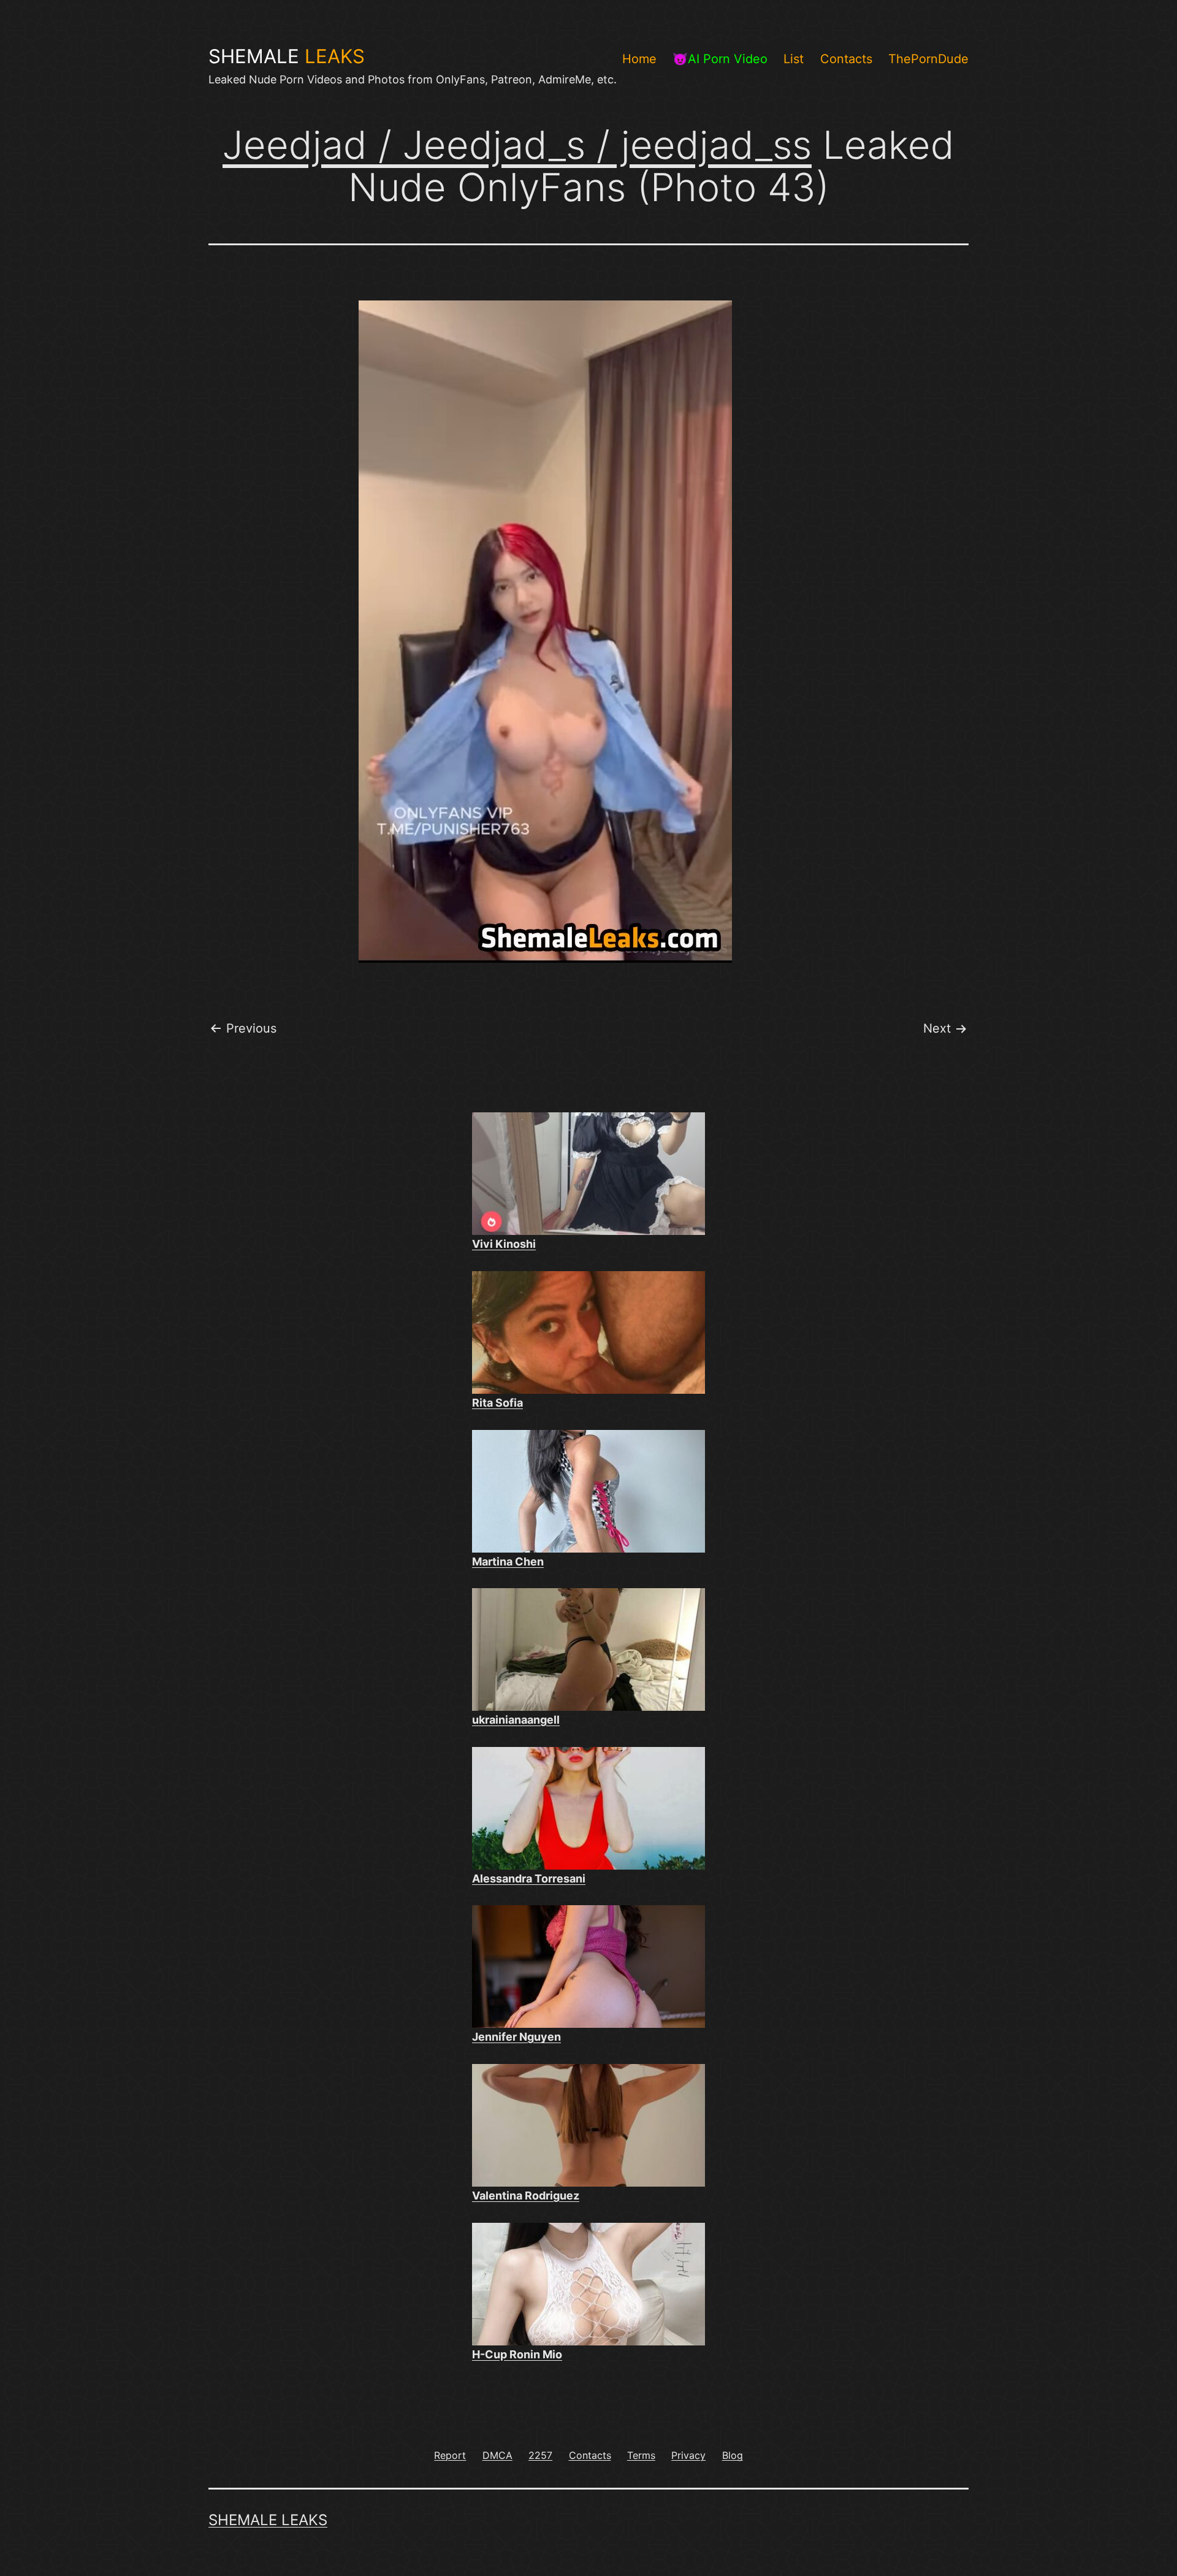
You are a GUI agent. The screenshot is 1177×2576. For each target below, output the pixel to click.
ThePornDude (928, 59)
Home (639, 59)
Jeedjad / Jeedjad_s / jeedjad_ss (517, 145)
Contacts (846, 59)
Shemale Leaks (268, 2520)
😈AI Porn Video (720, 59)
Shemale (287, 56)
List (794, 59)
